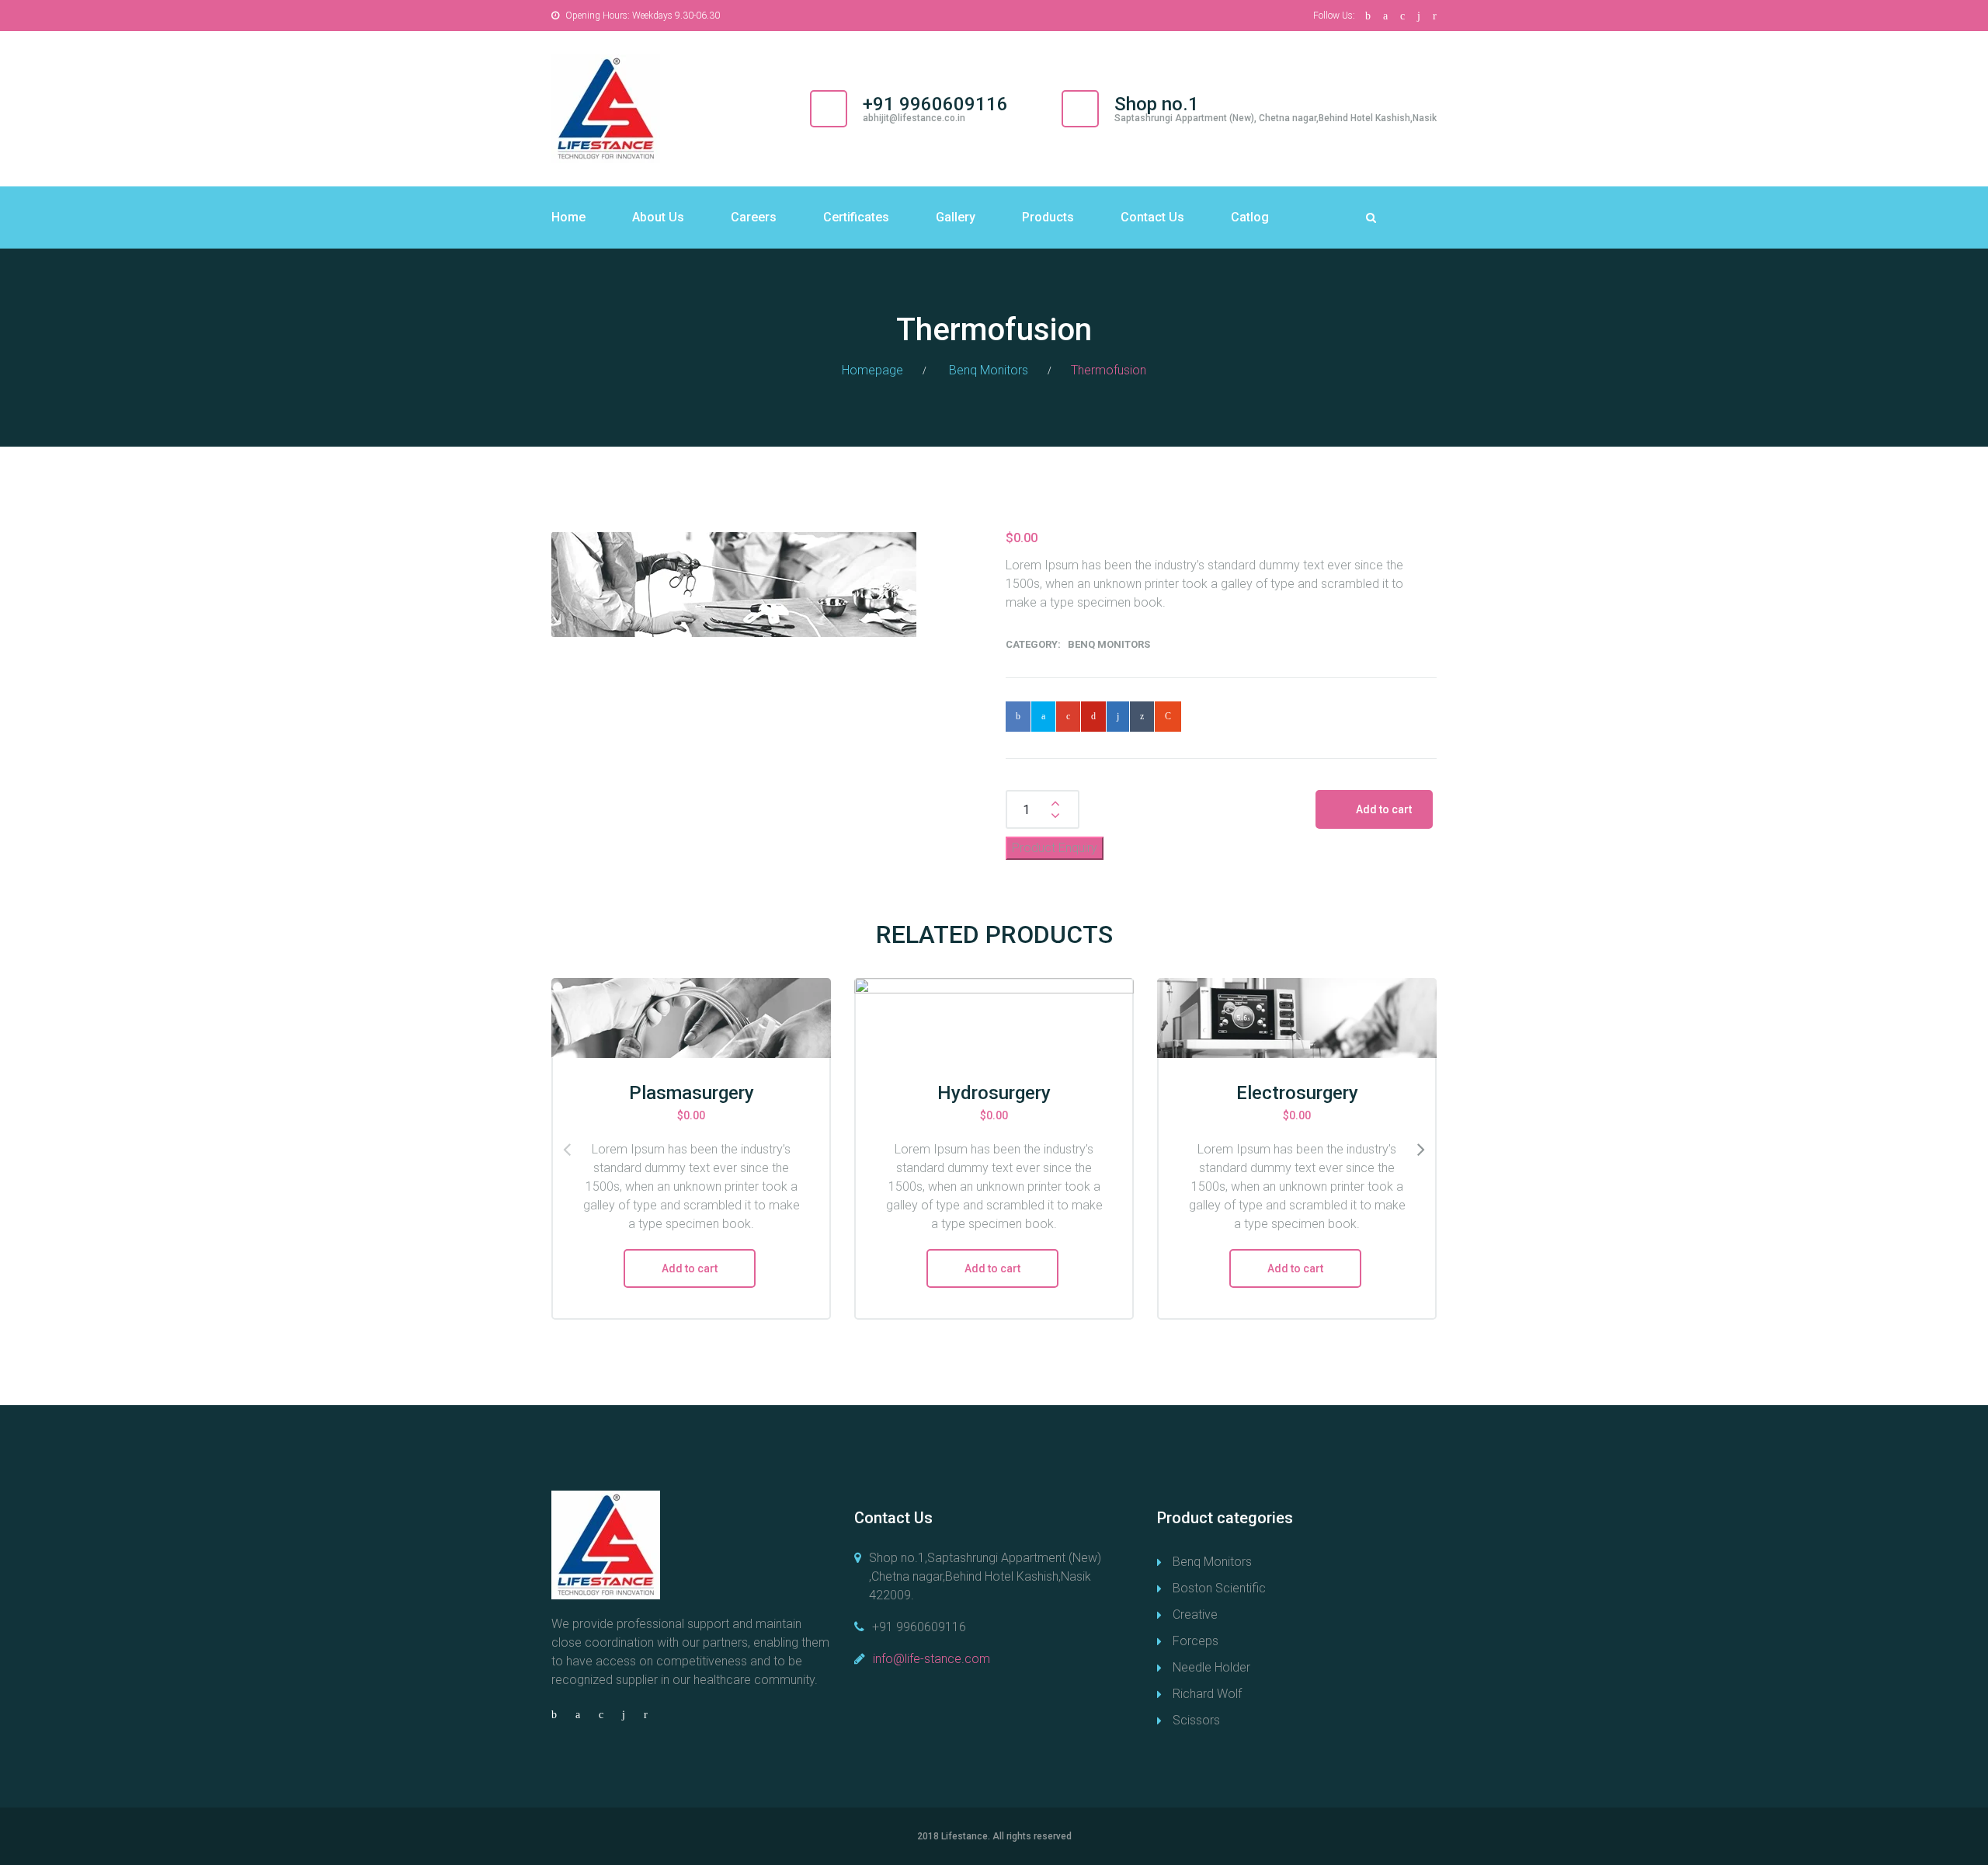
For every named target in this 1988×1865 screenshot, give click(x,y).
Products (1048, 217)
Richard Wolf (1207, 1694)
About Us (658, 217)
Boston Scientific (1219, 1588)
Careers (754, 217)
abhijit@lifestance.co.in (914, 118)
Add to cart (1384, 809)
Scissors (1196, 1720)
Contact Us (1152, 217)
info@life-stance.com (931, 1659)
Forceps (1196, 1641)
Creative (1195, 1614)
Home (568, 217)
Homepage (872, 370)
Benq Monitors (989, 370)
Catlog (1250, 217)
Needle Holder (1211, 1667)
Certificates (856, 217)
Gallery (956, 217)
